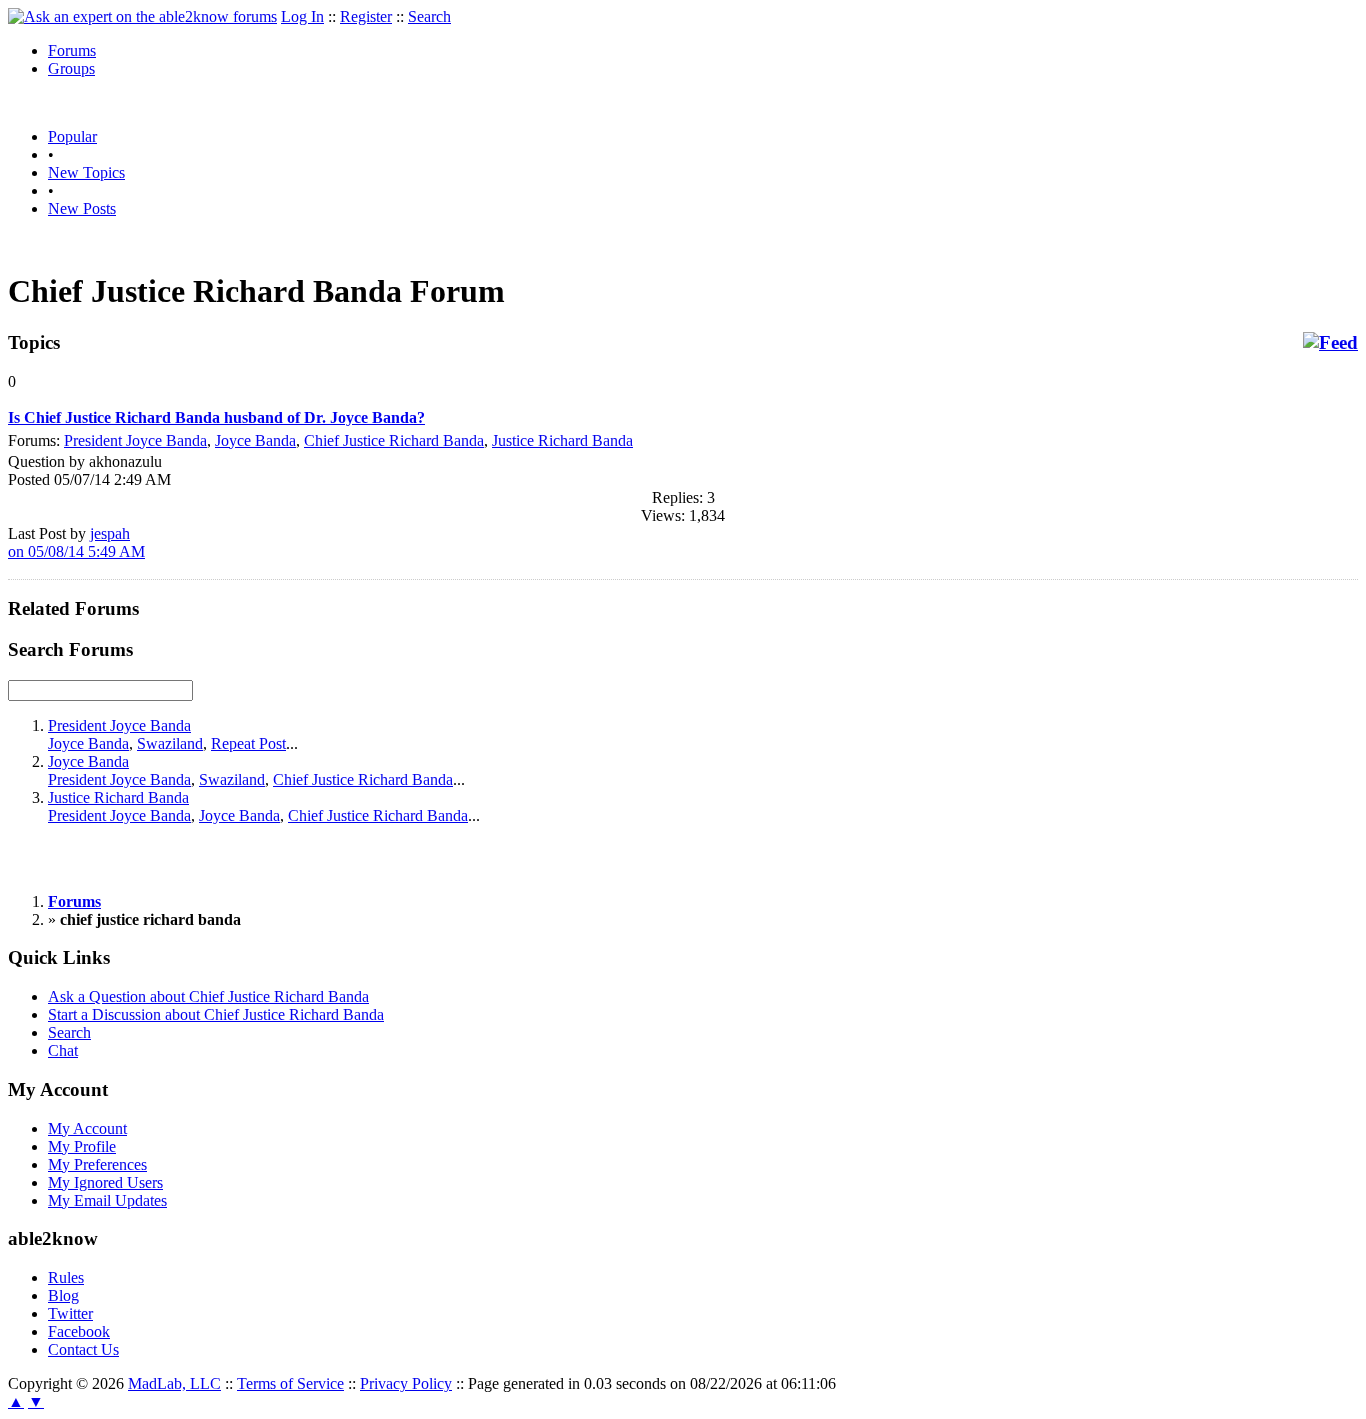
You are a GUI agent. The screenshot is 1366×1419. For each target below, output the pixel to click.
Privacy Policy (406, 1383)
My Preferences (97, 1164)
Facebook (79, 1331)
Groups (71, 68)
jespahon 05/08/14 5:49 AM (76, 542)
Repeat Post (248, 743)
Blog (63, 1295)
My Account (87, 1128)
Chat (63, 1050)
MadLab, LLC (174, 1383)
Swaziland (170, 743)
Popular (72, 136)
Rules (66, 1277)
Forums (72, 50)
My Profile (82, 1146)
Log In (302, 16)
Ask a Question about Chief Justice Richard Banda (208, 996)
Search (429, 16)
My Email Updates (107, 1200)
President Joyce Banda (135, 440)
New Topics (86, 172)
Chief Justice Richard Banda (394, 440)
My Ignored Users (105, 1182)
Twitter (70, 1313)
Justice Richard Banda (562, 440)
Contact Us (83, 1349)
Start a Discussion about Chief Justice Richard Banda (216, 1014)
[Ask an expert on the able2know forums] (142, 16)
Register (366, 16)
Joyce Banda (255, 440)
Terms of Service (290, 1383)
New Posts (82, 208)
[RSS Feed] (1330, 343)
